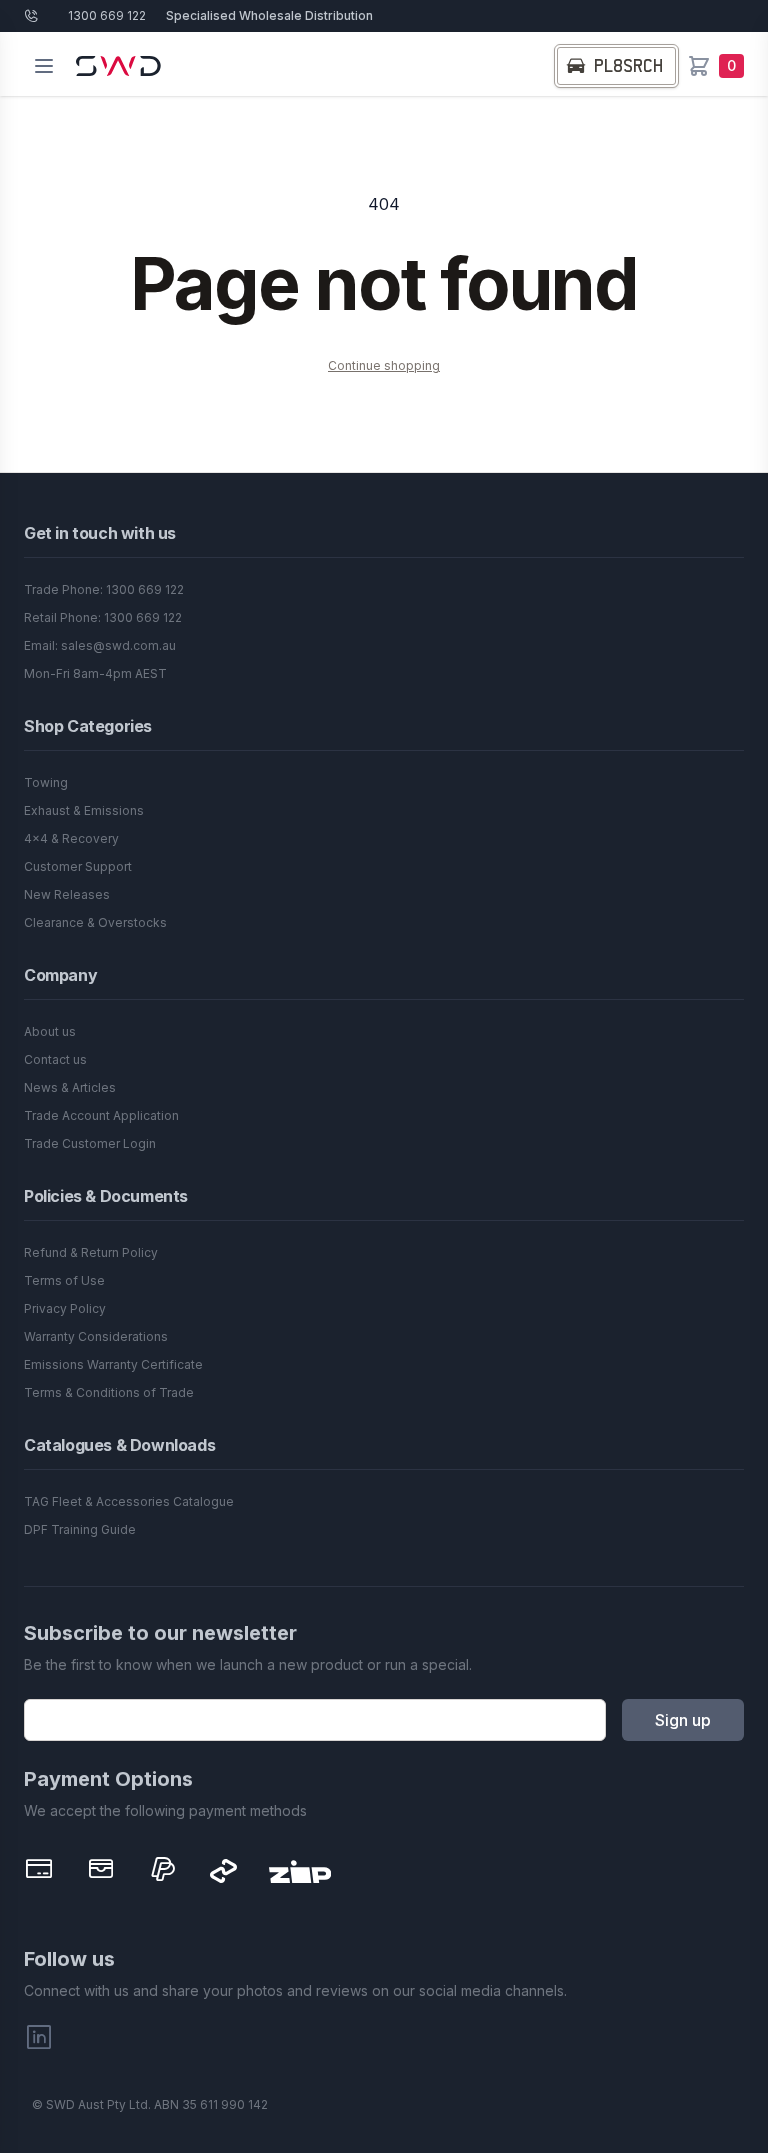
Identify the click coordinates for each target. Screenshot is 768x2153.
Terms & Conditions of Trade (109, 1392)
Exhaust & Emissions (84, 810)
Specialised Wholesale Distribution (269, 15)
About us (50, 1031)
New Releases (67, 894)
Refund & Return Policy (91, 1252)
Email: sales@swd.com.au (100, 645)
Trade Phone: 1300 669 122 (104, 589)
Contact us (55, 1059)
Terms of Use (64, 1280)
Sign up (683, 1720)
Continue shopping (384, 365)
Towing (46, 782)
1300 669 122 (107, 15)
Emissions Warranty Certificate (113, 1364)
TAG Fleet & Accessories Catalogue (129, 1501)
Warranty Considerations (96, 1336)
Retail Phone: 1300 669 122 (103, 617)
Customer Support (78, 866)
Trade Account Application (101, 1115)
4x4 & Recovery (71, 838)
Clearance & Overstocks (95, 922)
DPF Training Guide (80, 1529)
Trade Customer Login (90, 1143)
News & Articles (70, 1087)
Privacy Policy (65, 1308)
